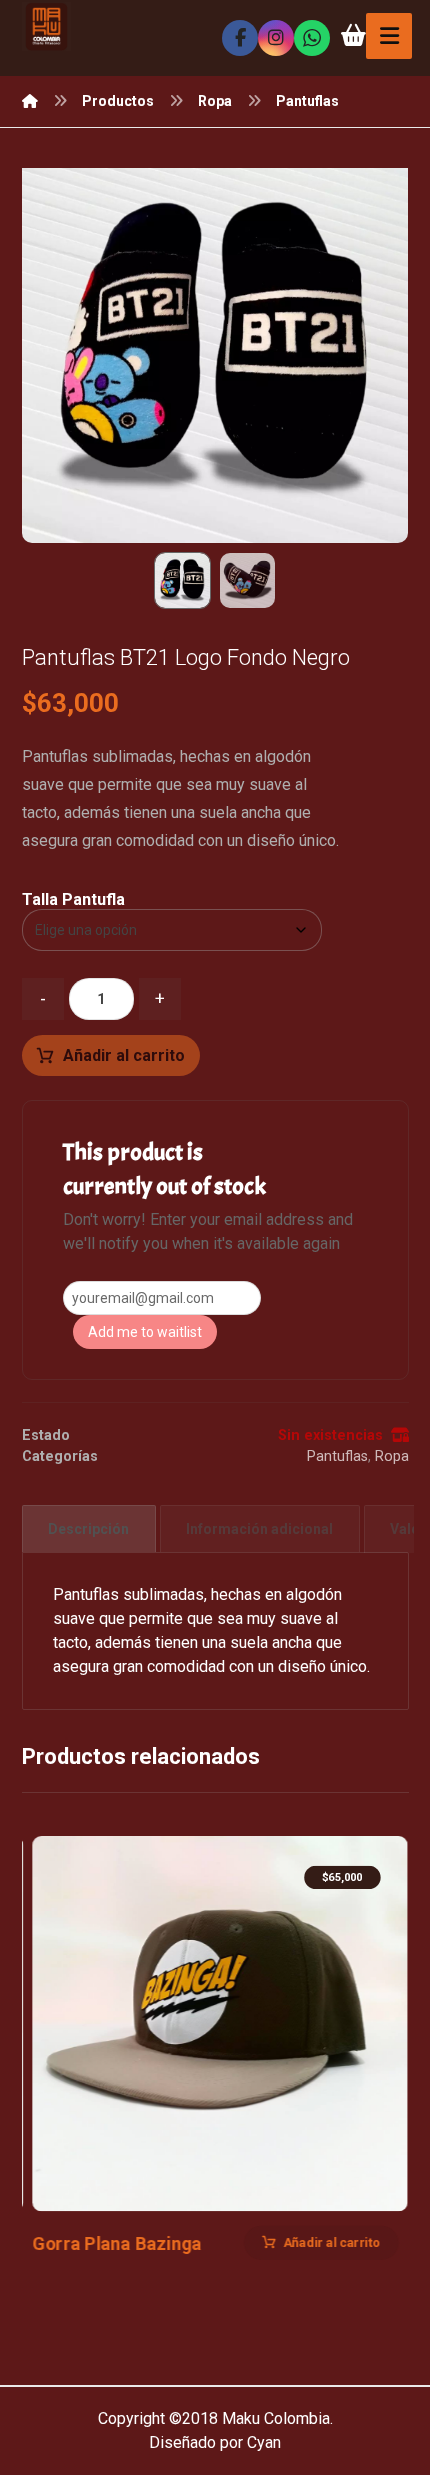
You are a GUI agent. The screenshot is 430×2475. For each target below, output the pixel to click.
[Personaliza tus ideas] (46, 26)
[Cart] (353, 33)
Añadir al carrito (124, 1055)
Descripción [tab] (88, 1529)
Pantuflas (337, 1456)
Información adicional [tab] (259, 1529)
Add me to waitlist (145, 1332)
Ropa (392, 1456)
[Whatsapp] (312, 38)
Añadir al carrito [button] (331, 2243)
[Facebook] (240, 38)
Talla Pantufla (73, 900)
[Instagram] (276, 38)
